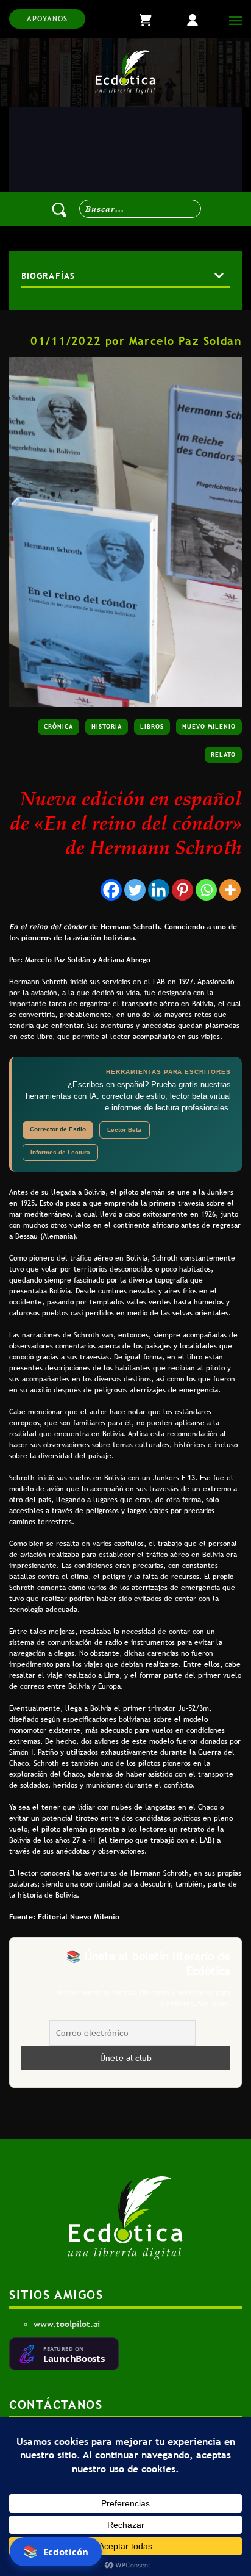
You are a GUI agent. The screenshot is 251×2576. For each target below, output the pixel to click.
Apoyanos (47, 19)
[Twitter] (135, 890)
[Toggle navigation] (232, 19)
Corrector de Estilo (58, 1129)
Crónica (58, 726)
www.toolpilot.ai (67, 2324)
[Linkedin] (159, 890)
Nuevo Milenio (209, 726)
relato (223, 754)
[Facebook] (111, 890)
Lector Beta (124, 1130)
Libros (152, 726)
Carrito (156, 19)
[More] (230, 890)
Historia (107, 726)
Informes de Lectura (60, 1152)
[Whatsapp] (206, 890)
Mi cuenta (202, 19)
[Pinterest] (182, 890)
